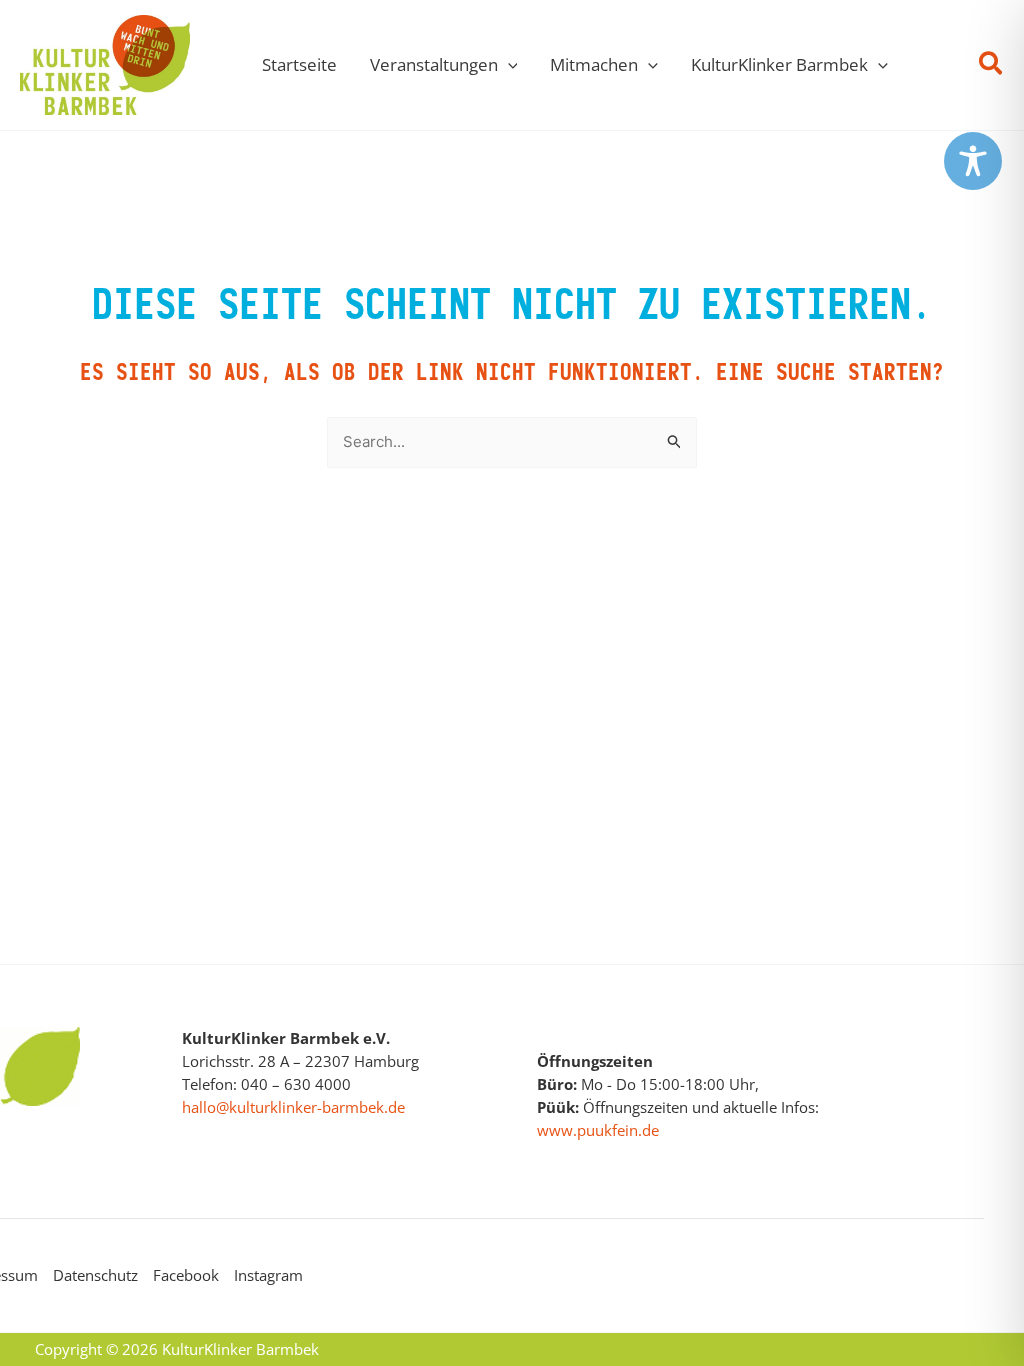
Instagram (268, 1275)
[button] (508, 65)
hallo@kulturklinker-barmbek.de (293, 1107)
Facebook (186, 1275)
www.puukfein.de (598, 1130)
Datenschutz (95, 1275)
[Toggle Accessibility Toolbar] (973, 161)
